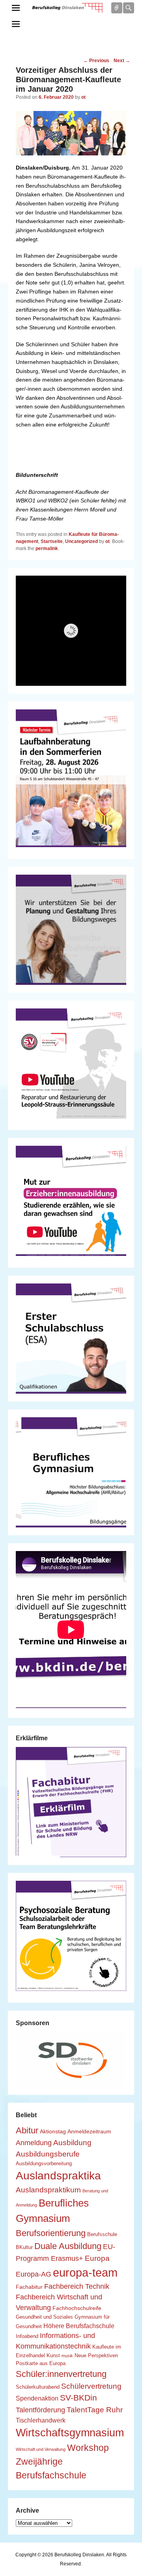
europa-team (85, 2272)
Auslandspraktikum (48, 2190)
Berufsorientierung (51, 2233)
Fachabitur (29, 2287)
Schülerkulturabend (38, 2387)
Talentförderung (40, 2410)
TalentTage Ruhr (95, 2410)
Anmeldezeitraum (89, 2131)
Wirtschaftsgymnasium (70, 2433)
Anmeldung (34, 2143)
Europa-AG (34, 2274)
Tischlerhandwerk (41, 2420)
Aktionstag (53, 2131)
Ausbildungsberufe (48, 2154)
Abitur (27, 2130)
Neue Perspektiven (96, 2356)
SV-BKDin (78, 2398)
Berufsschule (102, 2234)
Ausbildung (72, 2142)
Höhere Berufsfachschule (79, 2326)
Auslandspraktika (58, 2176)
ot (83, 97)
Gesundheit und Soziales (44, 2317)
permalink (47, 548)
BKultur (24, 2247)
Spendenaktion (37, 2398)
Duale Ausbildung (68, 2246)
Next (122, 61)
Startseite (52, 541)
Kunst (53, 2356)
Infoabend (27, 2336)
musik (67, 2356)
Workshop (88, 2448)
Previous (96, 61)
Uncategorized (81, 541)
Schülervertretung (91, 2386)
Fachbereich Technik (77, 2286)
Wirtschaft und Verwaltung (41, 2449)
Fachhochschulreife (77, 2308)
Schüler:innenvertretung (61, 2374)
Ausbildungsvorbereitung (44, 2164)
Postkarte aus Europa (41, 2364)
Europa (97, 2258)
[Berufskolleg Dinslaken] (67, 8)
